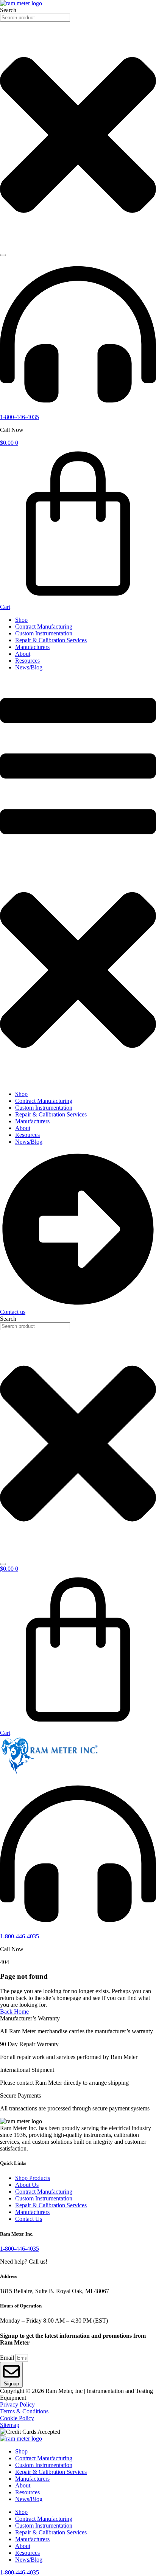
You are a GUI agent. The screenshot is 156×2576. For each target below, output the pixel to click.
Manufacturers (32, 647)
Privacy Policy (17, 2404)
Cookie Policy (17, 2418)
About (23, 654)
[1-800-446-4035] (78, 410)
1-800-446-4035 (19, 417)
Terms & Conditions (24, 2411)
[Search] (3, 255)
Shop (21, 620)
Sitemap (10, 2425)
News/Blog (29, 667)
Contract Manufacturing (44, 627)
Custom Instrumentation (44, 633)
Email (8, 2358)
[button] (78, 881)
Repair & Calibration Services (51, 640)
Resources (27, 661)
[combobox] (35, 18)
